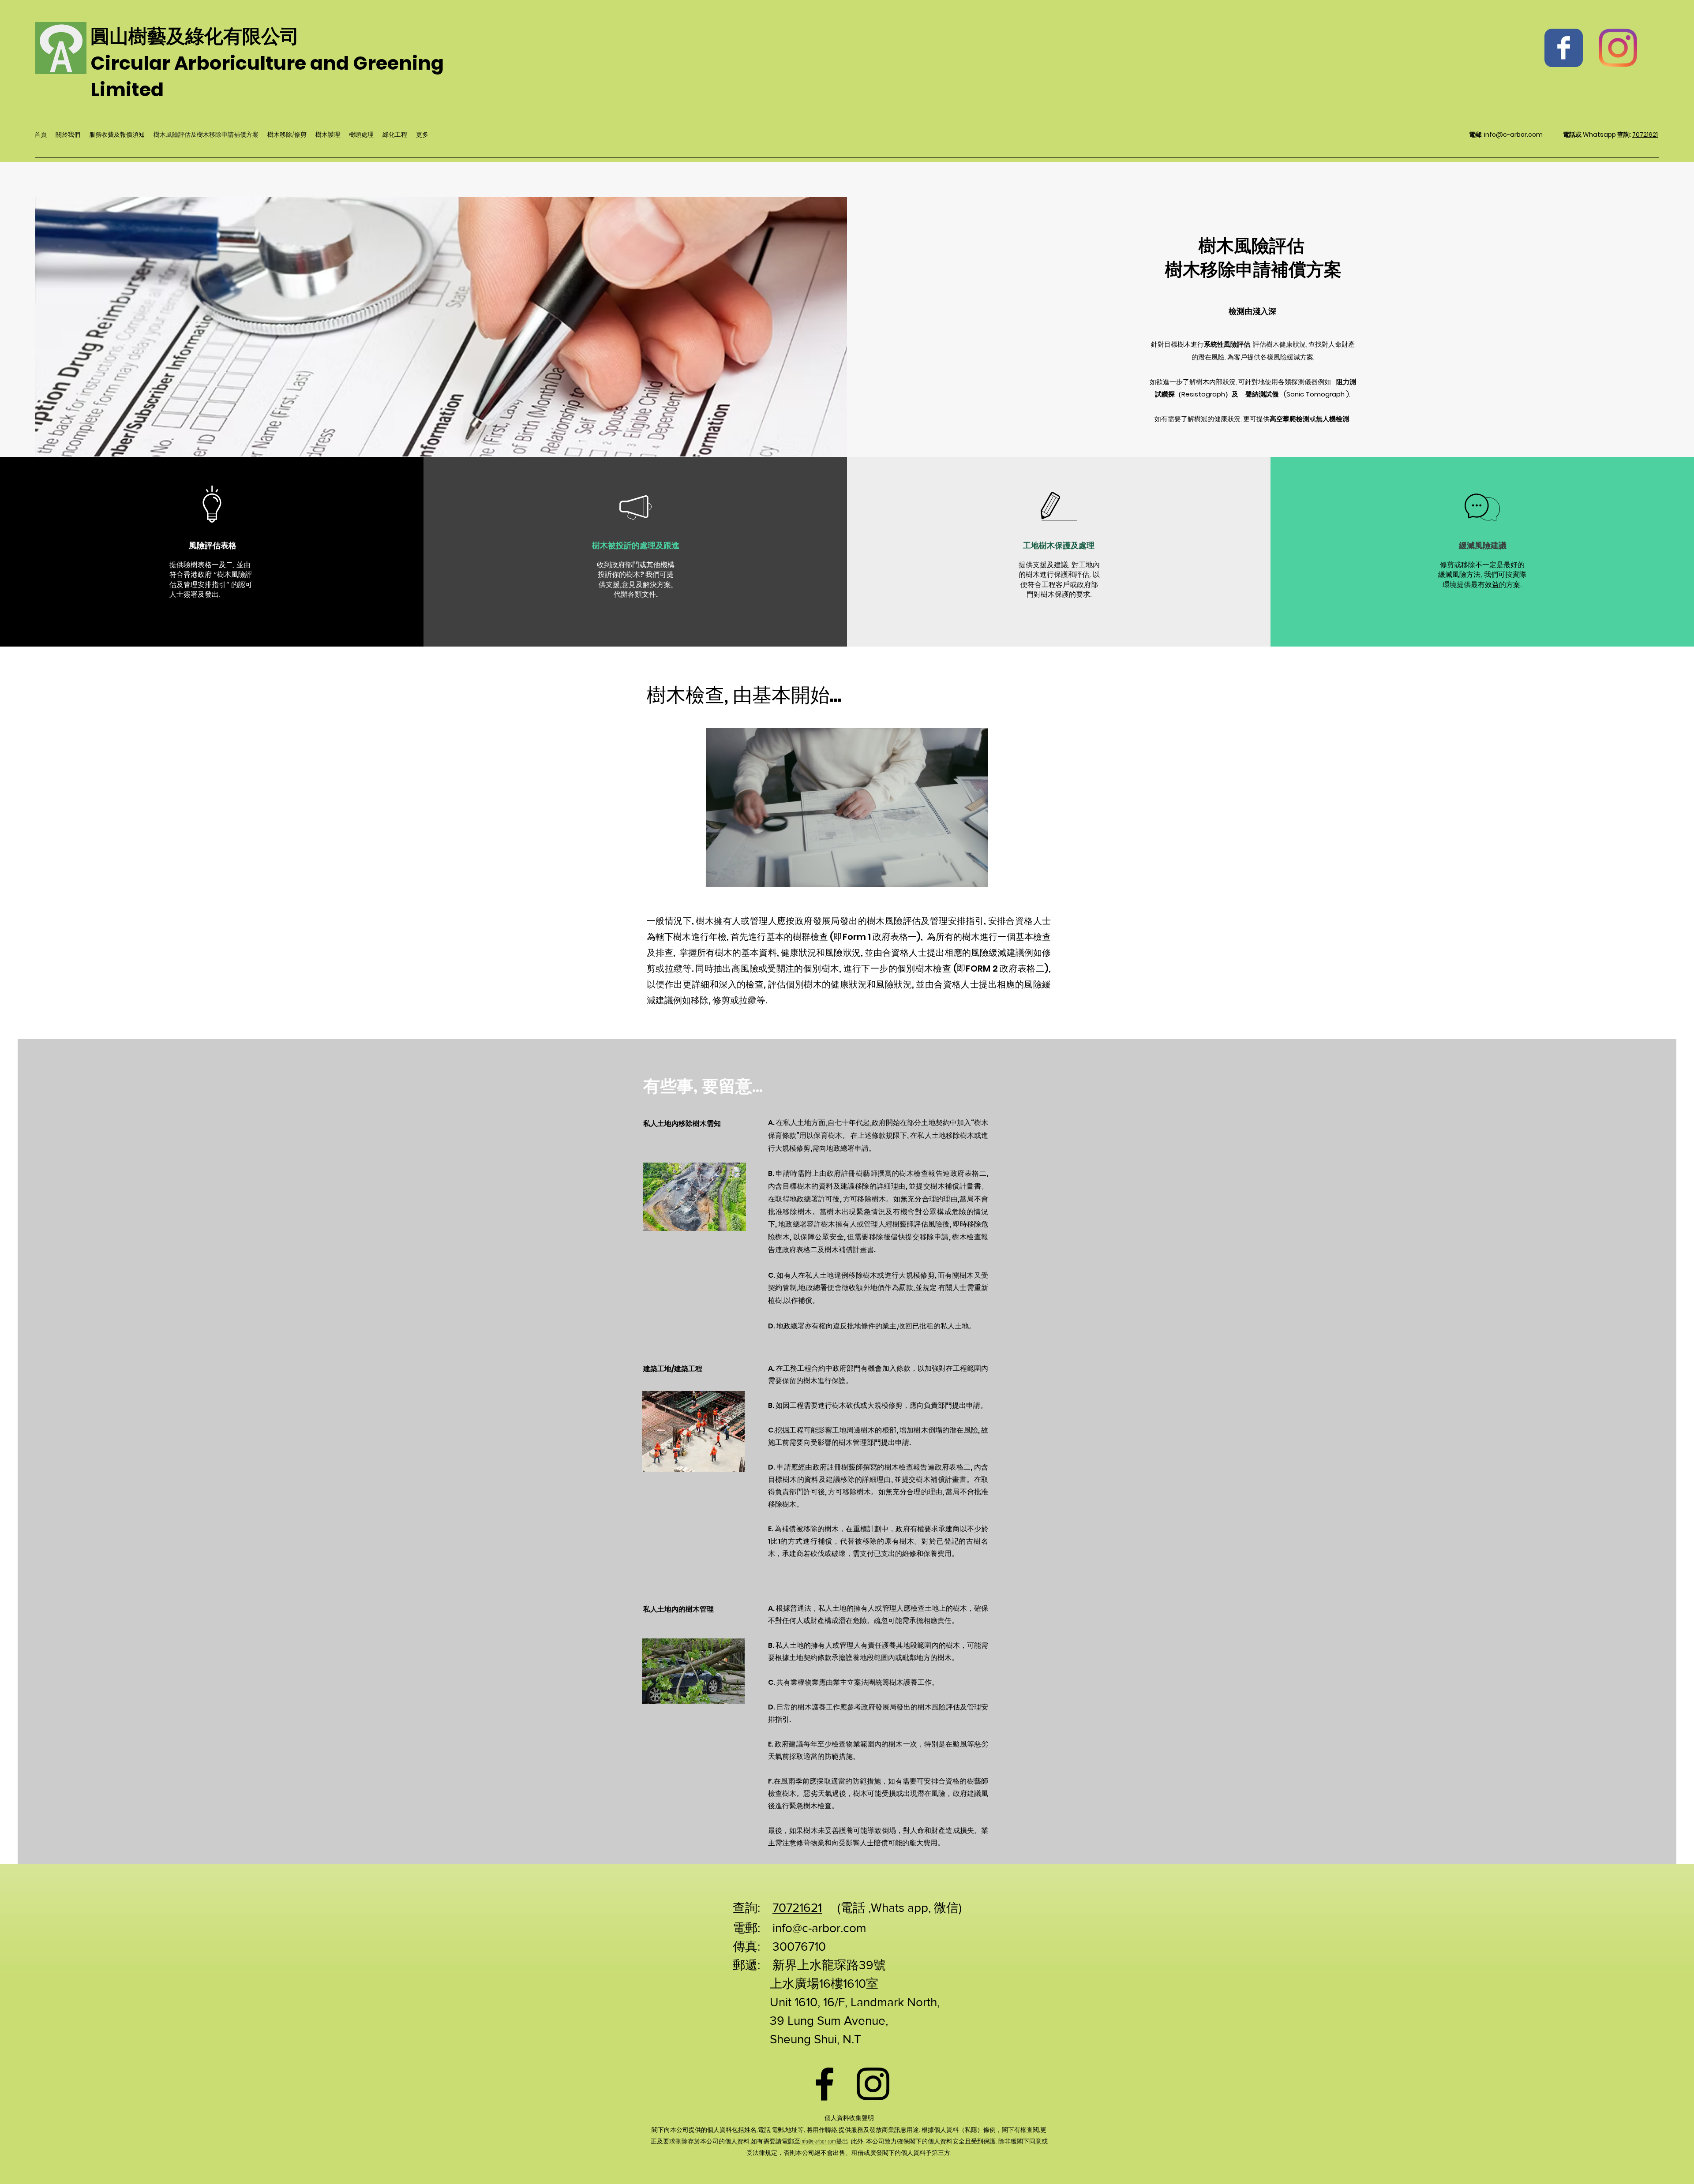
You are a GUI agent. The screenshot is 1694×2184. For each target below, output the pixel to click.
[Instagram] (1618, 48)
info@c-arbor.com (1513, 135)
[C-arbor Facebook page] (1564, 48)
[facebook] (825, 2084)
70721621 (1645, 135)
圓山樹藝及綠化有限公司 (195, 36)
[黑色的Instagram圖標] (873, 2084)
